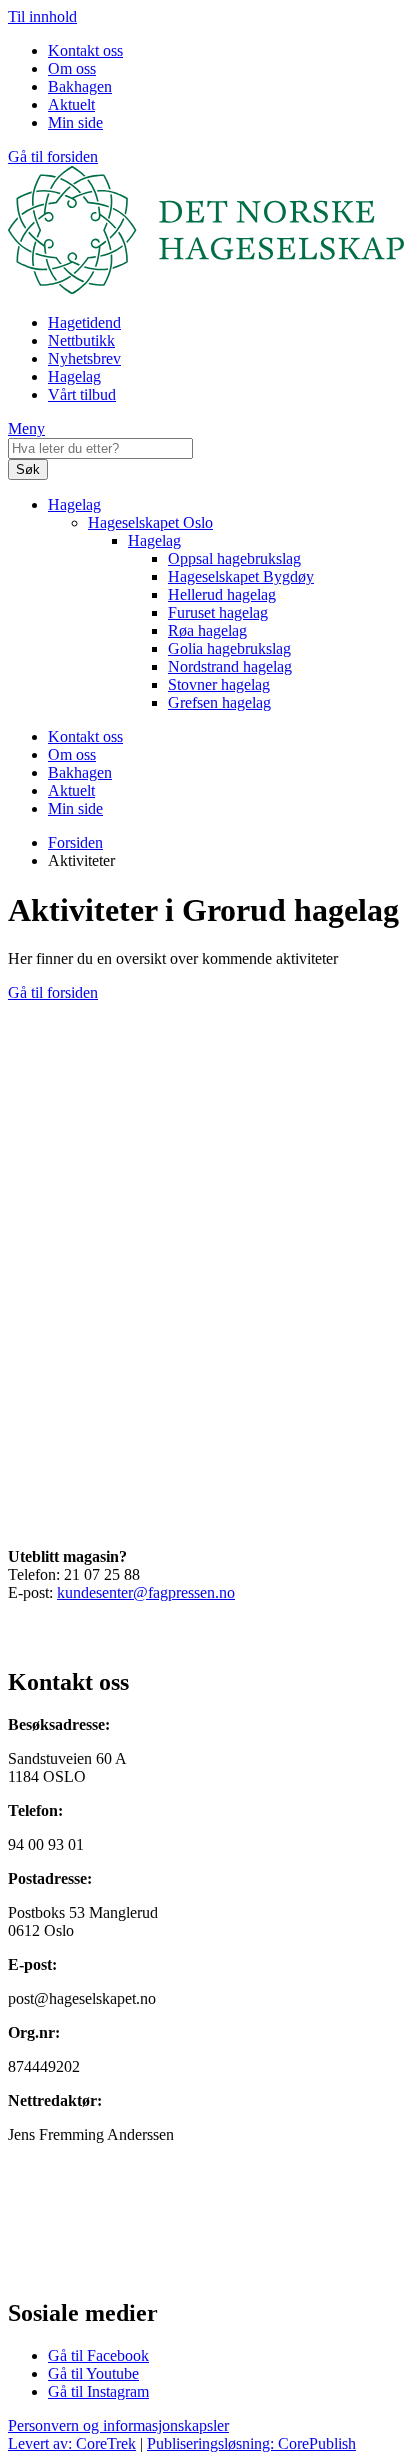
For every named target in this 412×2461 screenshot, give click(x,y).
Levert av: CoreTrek (72, 2443)
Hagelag (74, 376)
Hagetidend (84, 322)
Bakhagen (80, 86)
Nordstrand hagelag (230, 666)
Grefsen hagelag (219, 702)
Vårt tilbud (82, 394)
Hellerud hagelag (222, 594)
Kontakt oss (85, 50)
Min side (75, 122)
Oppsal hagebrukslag (234, 558)
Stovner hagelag (219, 684)
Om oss (72, 68)
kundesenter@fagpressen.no (146, 1592)
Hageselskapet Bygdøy (241, 576)
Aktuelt (71, 104)
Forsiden (75, 842)
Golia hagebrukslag (229, 648)
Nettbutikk (81, 340)
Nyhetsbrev (84, 358)
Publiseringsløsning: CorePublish (251, 2443)
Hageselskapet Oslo (150, 522)
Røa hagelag (207, 630)
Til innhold (42, 16)
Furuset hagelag (218, 612)
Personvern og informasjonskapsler (118, 2425)
